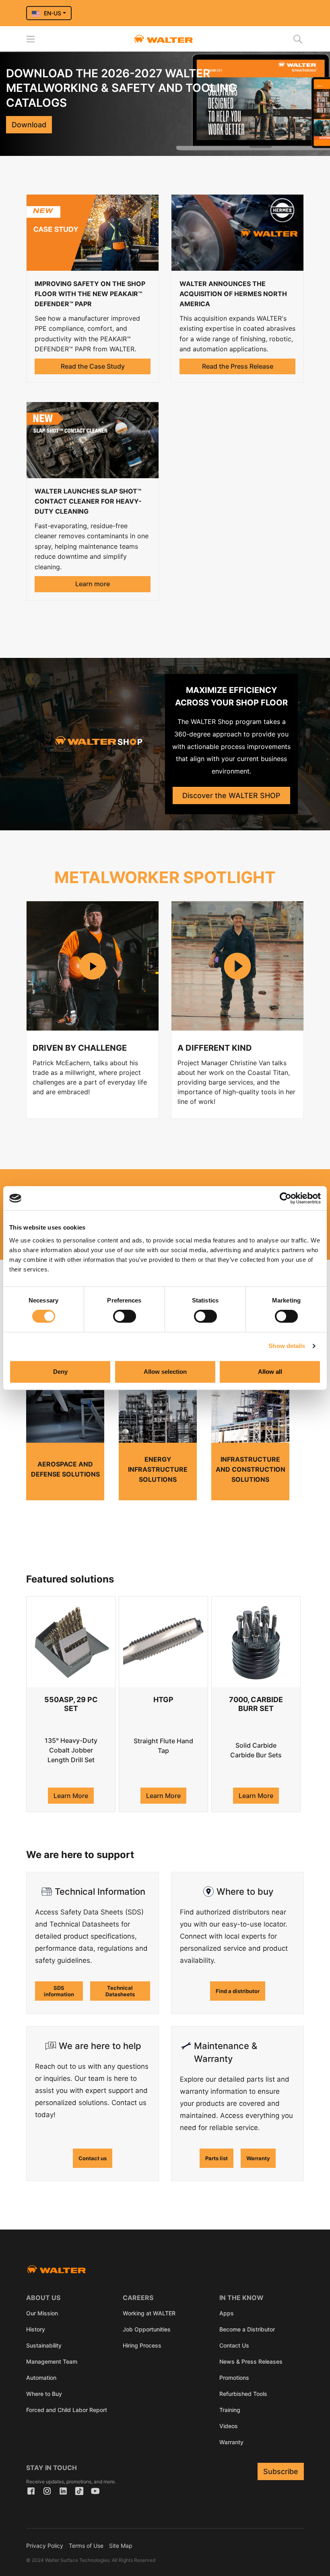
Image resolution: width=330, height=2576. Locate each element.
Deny (60, 1372)
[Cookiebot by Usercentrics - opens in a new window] (286, 1198)
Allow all (270, 1372)
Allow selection (165, 1372)
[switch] (125, 1316)
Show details (287, 1346)
